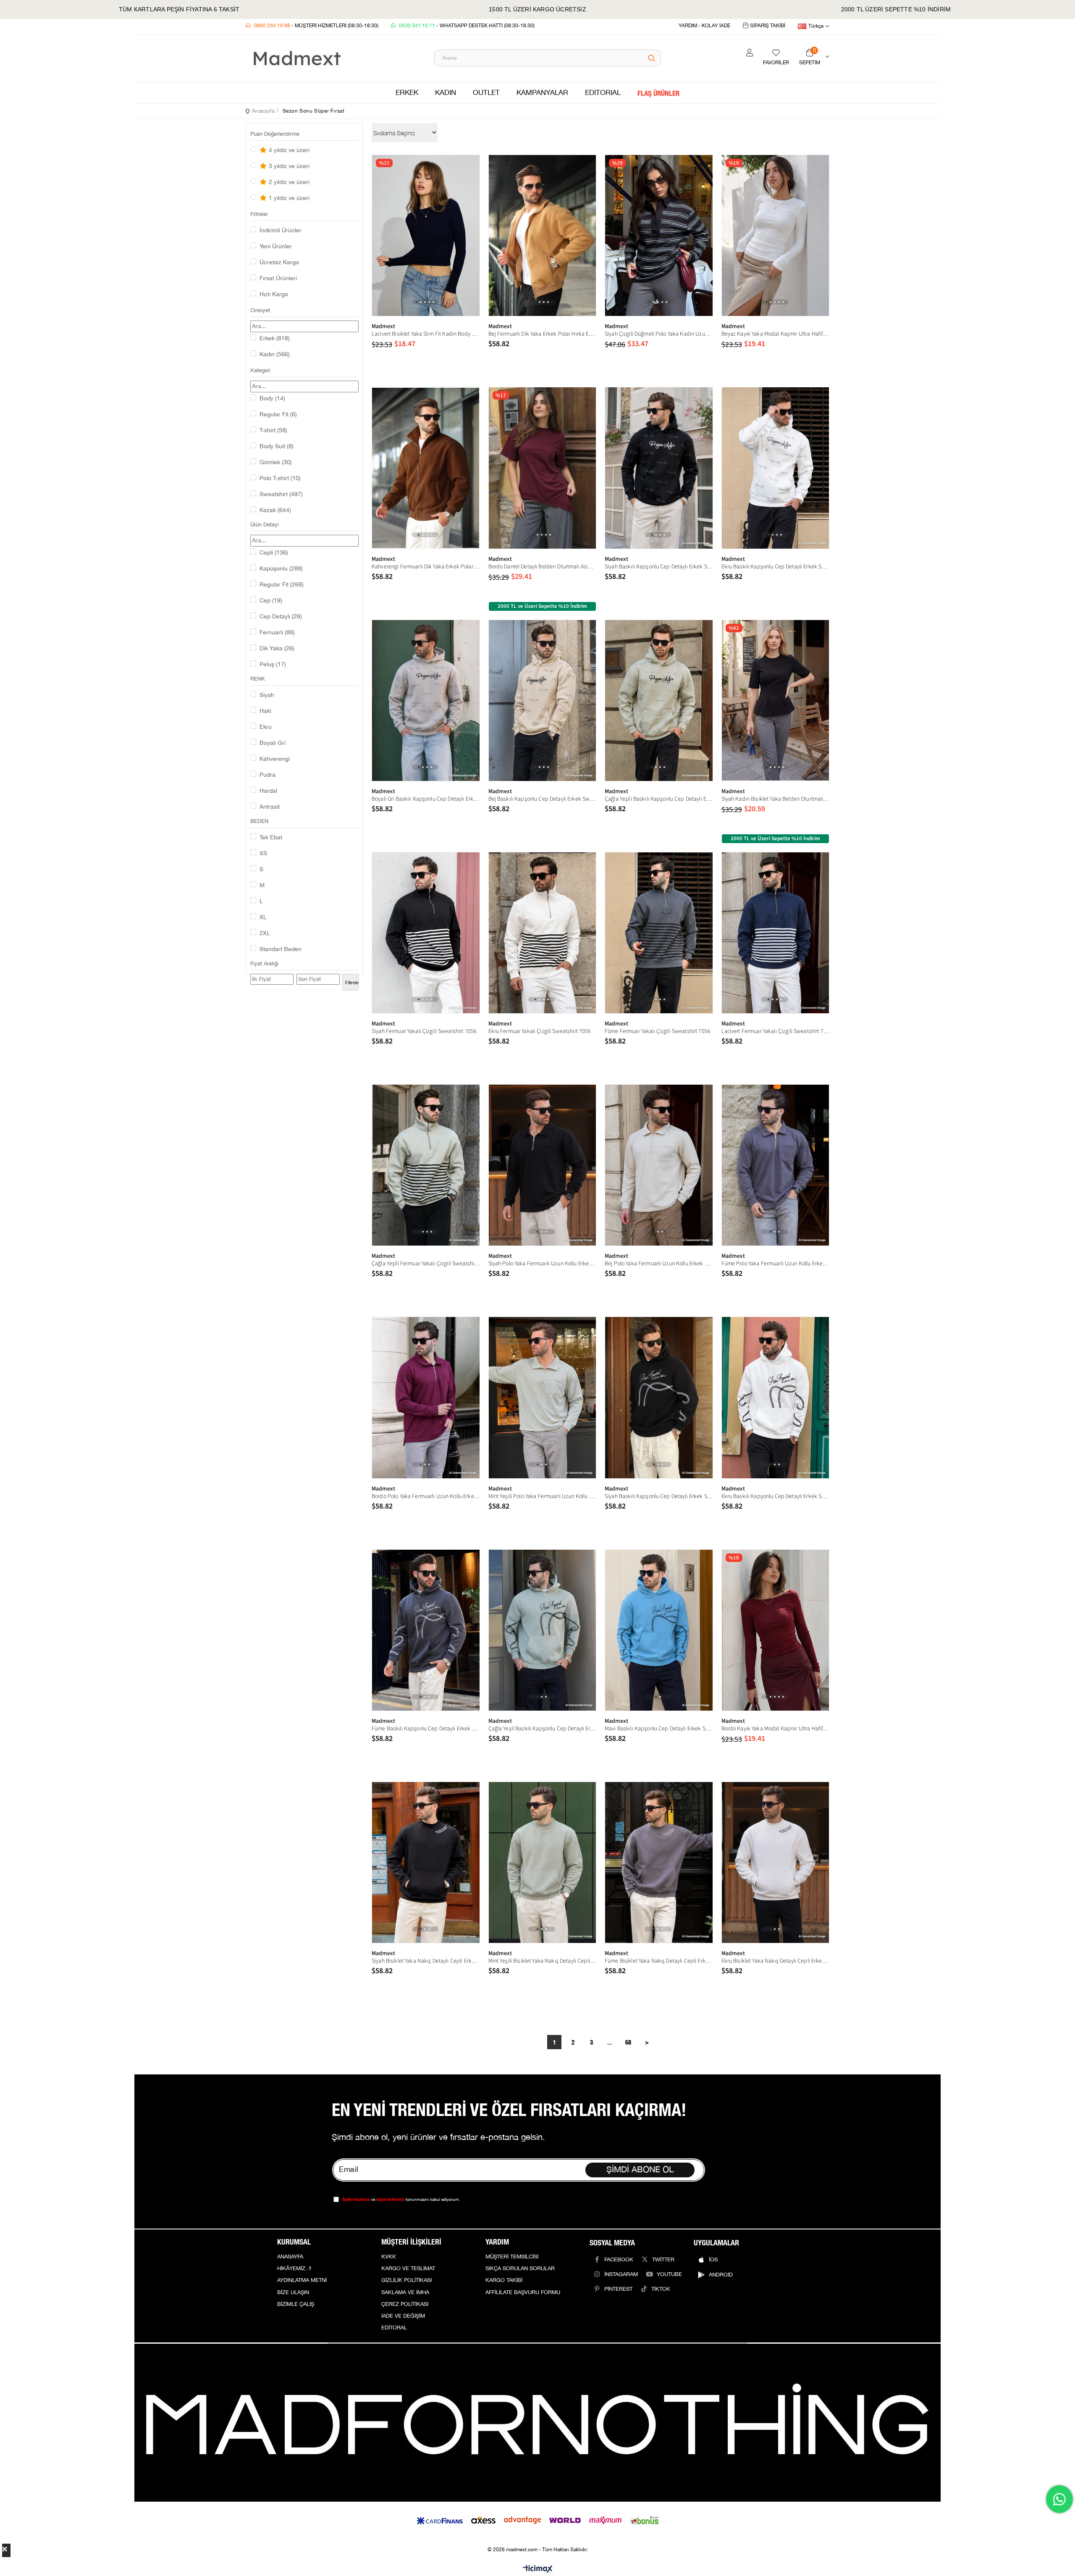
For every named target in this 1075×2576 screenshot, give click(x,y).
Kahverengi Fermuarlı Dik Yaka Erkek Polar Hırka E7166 (426, 567)
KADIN (446, 93)
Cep (271, 601)
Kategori (260, 371)
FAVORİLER (776, 63)
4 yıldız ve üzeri (288, 150)
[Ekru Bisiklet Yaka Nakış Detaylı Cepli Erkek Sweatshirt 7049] (776, 1862)
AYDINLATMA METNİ (302, 2280)
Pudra (267, 775)
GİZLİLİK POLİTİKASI (406, 2280)
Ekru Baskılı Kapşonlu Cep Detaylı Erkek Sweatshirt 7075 (776, 567)
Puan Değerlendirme (275, 134)
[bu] (537, 2423)
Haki (265, 711)
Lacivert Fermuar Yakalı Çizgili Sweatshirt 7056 (776, 1031)
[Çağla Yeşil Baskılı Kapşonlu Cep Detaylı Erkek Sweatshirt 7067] (543, 1630)
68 (628, 2042)
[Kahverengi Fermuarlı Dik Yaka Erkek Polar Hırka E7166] (426, 468)
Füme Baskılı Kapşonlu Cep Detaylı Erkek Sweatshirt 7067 (426, 1729)
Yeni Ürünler (276, 247)
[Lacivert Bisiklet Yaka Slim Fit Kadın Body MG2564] (426, 235)
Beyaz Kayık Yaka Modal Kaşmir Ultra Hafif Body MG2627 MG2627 (776, 334)
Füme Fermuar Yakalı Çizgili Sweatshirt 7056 (658, 1031)
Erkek (275, 339)
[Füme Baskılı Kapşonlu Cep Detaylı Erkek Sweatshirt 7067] (426, 1630)
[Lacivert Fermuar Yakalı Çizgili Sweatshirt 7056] (776, 933)
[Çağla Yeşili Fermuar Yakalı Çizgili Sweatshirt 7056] (426, 1165)
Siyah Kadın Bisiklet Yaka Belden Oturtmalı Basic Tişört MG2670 (776, 799)
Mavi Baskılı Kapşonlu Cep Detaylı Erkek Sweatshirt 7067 (659, 1729)
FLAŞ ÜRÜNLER (658, 93)
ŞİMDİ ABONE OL (640, 2170)
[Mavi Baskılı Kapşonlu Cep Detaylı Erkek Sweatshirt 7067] (659, 1630)
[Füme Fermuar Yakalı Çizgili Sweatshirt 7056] (659, 933)
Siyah (267, 695)
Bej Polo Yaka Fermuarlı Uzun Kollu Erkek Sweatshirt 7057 (659, 1264)
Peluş (273, 665)
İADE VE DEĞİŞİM (403, 2316)
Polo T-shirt (280, 478)
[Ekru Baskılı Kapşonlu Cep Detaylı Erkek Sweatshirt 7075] (776, 468)
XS (263, 854)
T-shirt (273, 431)
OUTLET (486, 93)
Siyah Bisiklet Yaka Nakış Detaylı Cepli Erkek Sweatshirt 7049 (426, 1961)
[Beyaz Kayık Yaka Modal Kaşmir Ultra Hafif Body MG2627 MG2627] (776, 235)
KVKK (389, 2257)
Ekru (266, 727)
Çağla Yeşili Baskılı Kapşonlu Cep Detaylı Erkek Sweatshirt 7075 (659, 799)
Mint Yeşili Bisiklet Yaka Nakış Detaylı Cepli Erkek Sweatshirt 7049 (543, 1961)
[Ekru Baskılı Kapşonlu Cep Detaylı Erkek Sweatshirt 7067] (776, 1397)
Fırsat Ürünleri (278, 279)
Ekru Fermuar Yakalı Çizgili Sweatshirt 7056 (540, 1031)
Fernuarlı (277, 633)
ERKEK (407, 93)
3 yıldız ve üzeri (288, 166)
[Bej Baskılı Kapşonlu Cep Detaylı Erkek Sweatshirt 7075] (543, 701)
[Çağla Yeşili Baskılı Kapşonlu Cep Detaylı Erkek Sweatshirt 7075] (659, 701)
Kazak (275, 510)
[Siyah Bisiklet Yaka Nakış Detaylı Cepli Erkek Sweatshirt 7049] (426, 1862)
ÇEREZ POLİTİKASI (405, 2304)
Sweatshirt (281, 494)
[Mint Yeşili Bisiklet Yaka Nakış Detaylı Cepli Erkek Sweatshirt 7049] (543, 1862)
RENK (258, 679)
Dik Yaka (277, 649)
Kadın (275, 355)
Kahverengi (275, 759)
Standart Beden (281, 949)
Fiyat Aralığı (264, 964)
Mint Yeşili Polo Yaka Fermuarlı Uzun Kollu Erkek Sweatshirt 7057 (543, 1496)
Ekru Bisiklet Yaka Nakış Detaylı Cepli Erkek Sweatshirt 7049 (776, 1961)
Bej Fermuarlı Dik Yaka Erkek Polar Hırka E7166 (543, 334)
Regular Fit (278, 415)
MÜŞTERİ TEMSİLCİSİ (512, 2257)
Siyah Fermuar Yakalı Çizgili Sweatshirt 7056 (424, 1031)
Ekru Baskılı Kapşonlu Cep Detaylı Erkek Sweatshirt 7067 (776, 1496)
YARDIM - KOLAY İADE (704, 26)
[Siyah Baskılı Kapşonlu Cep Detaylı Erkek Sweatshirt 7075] (659, 468)
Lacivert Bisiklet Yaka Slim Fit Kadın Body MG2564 (426, 334)
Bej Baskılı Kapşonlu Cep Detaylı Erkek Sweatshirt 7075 (543, 799)
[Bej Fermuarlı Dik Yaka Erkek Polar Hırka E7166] (543, 235)
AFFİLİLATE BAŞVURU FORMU (523, 2292)
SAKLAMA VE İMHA (405, 2292)
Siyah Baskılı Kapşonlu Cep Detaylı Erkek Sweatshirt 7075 (659, 567)
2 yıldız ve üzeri (288, 182)
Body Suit (277, 447)
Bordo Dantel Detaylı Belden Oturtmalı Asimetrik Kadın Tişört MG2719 (543, 567)
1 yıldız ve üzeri (288, 198)
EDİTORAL (394, 2328)
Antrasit (270, 807)
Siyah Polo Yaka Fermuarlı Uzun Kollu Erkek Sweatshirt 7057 (543, 1264)
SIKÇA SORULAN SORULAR (520, 2268)
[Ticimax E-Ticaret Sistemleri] (538, 2569)
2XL (265, 933)
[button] (417, 302)
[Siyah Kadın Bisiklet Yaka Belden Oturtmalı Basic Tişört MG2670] (776, 701)
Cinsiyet (260, 310)
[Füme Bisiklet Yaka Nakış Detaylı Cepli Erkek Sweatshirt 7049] (659, 1862)
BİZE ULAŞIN (293, 2292)
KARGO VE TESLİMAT (408, 2268)
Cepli (274, 553)
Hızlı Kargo (274, 294)
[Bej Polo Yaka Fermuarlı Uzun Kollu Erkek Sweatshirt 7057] (659, 1165)
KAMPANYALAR (542, 93)
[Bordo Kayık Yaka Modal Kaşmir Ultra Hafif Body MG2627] (776, 1630)
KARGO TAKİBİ (504, 2280)
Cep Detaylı (281, 617)
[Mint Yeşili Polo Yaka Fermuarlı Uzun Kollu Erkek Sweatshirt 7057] (543, 1397)
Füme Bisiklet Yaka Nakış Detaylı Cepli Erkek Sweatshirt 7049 (659, 1961)
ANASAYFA (290, 2257)
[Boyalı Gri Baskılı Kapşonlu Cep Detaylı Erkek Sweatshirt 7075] (426, 701)
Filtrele (352, 983)
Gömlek (276, 463)
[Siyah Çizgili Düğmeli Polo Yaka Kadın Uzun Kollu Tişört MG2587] (659, 235)
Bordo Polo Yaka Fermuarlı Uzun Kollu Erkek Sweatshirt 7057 (426, 1496)
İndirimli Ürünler (281, 231)
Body (272, 399)
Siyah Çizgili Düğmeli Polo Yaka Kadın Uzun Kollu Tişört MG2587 (659, 334)
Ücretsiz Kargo (279, 263)
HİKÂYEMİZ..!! (294, 2268)
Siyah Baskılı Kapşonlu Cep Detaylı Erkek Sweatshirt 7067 (659, 1496)
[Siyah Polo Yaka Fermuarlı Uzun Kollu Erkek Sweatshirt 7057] (543, 1165)
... (610, 2042)
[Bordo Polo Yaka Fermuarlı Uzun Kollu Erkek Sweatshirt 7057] (426, 1397)
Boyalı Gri (273, 743)
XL (263, 917)
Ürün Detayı (265, 525)
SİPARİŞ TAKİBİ (768, 26)
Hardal (268, 791)
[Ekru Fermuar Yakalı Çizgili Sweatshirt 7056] (543, 933)
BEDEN (259, 821)
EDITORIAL (603, 93)
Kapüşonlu (281, 569)
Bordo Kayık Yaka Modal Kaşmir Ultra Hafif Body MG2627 (776, 1729)
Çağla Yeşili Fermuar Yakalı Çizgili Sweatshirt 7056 (426, 1264)
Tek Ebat (271, 838)
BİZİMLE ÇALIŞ (296, 2304)
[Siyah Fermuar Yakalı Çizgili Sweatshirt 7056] (426, 933)
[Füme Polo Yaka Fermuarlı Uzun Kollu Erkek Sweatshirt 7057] (776, 1165)
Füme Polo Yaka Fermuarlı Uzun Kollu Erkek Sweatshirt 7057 (776, 1264)
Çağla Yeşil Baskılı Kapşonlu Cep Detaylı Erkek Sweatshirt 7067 (543, 1729)
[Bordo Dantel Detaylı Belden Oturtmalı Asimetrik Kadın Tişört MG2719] (543, 468)
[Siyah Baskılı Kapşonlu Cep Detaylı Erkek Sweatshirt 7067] (659, 1397)
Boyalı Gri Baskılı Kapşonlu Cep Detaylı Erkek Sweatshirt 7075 (426, 799)
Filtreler (259, 214)
